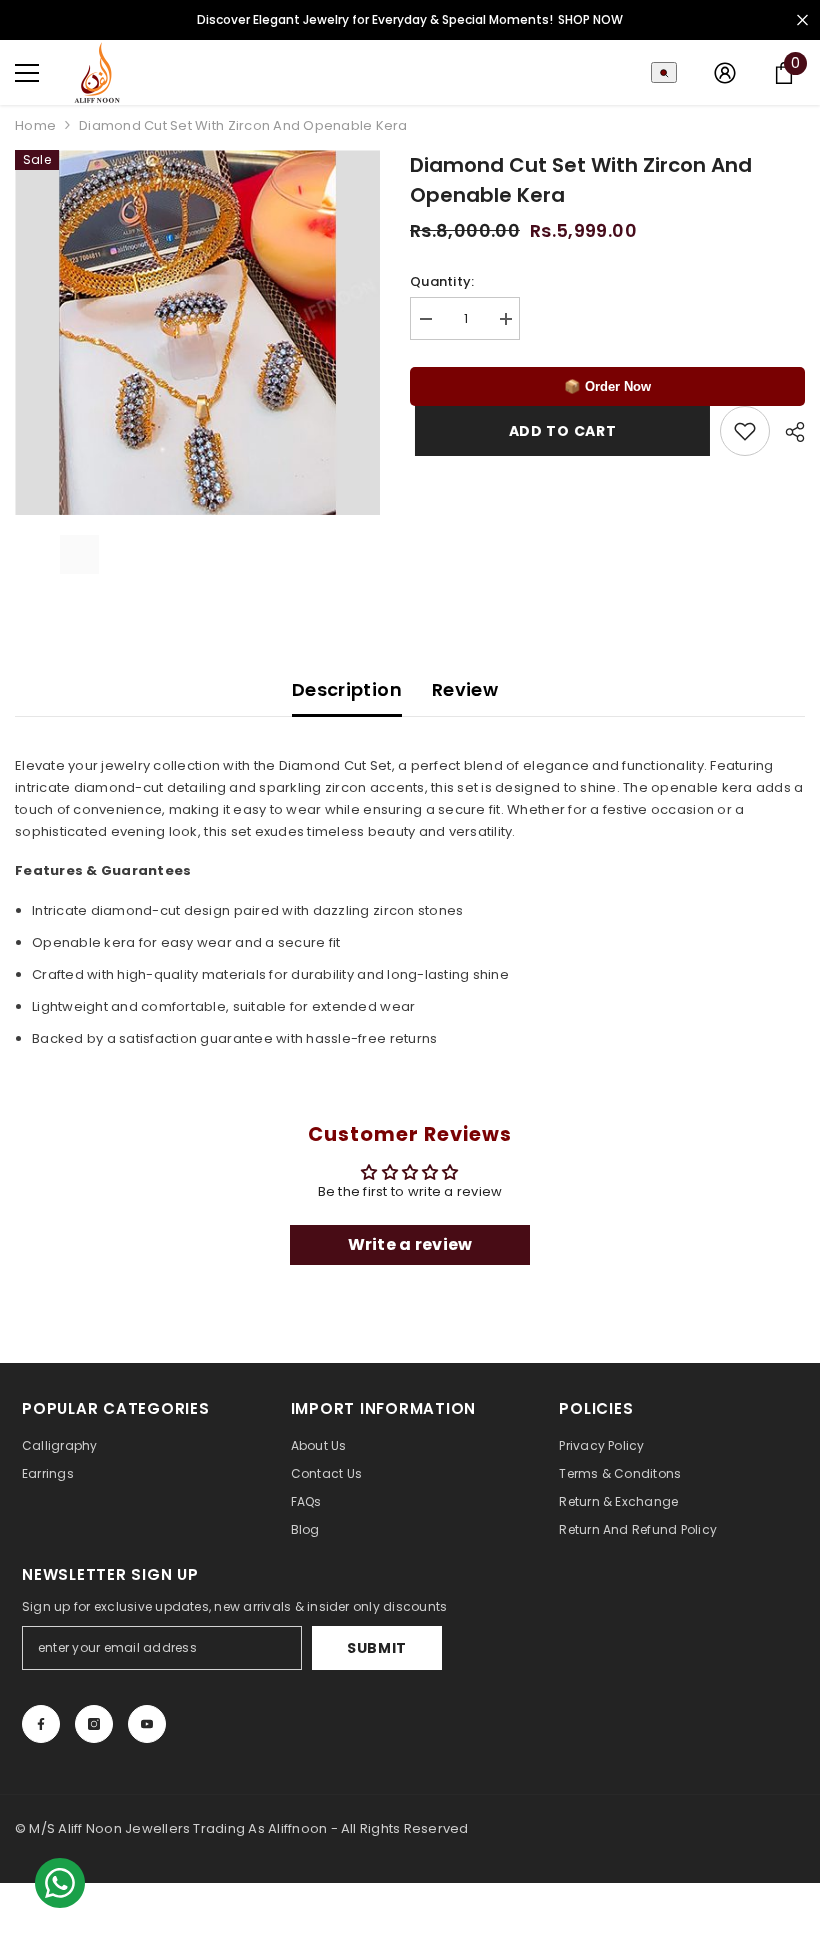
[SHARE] (787, 432)
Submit (377, 1648)
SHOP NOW (590, 19)
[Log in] (725, 73)
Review (465, 689)
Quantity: (442, 281)
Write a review (410, 1244)
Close (802, 20)
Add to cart (560, 431)
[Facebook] (41, 1724)
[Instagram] (94, 1724)
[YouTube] (147, 1724)
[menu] (27, 73)
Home (35, 125)
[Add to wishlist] (745, 431)
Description (347, 689)
